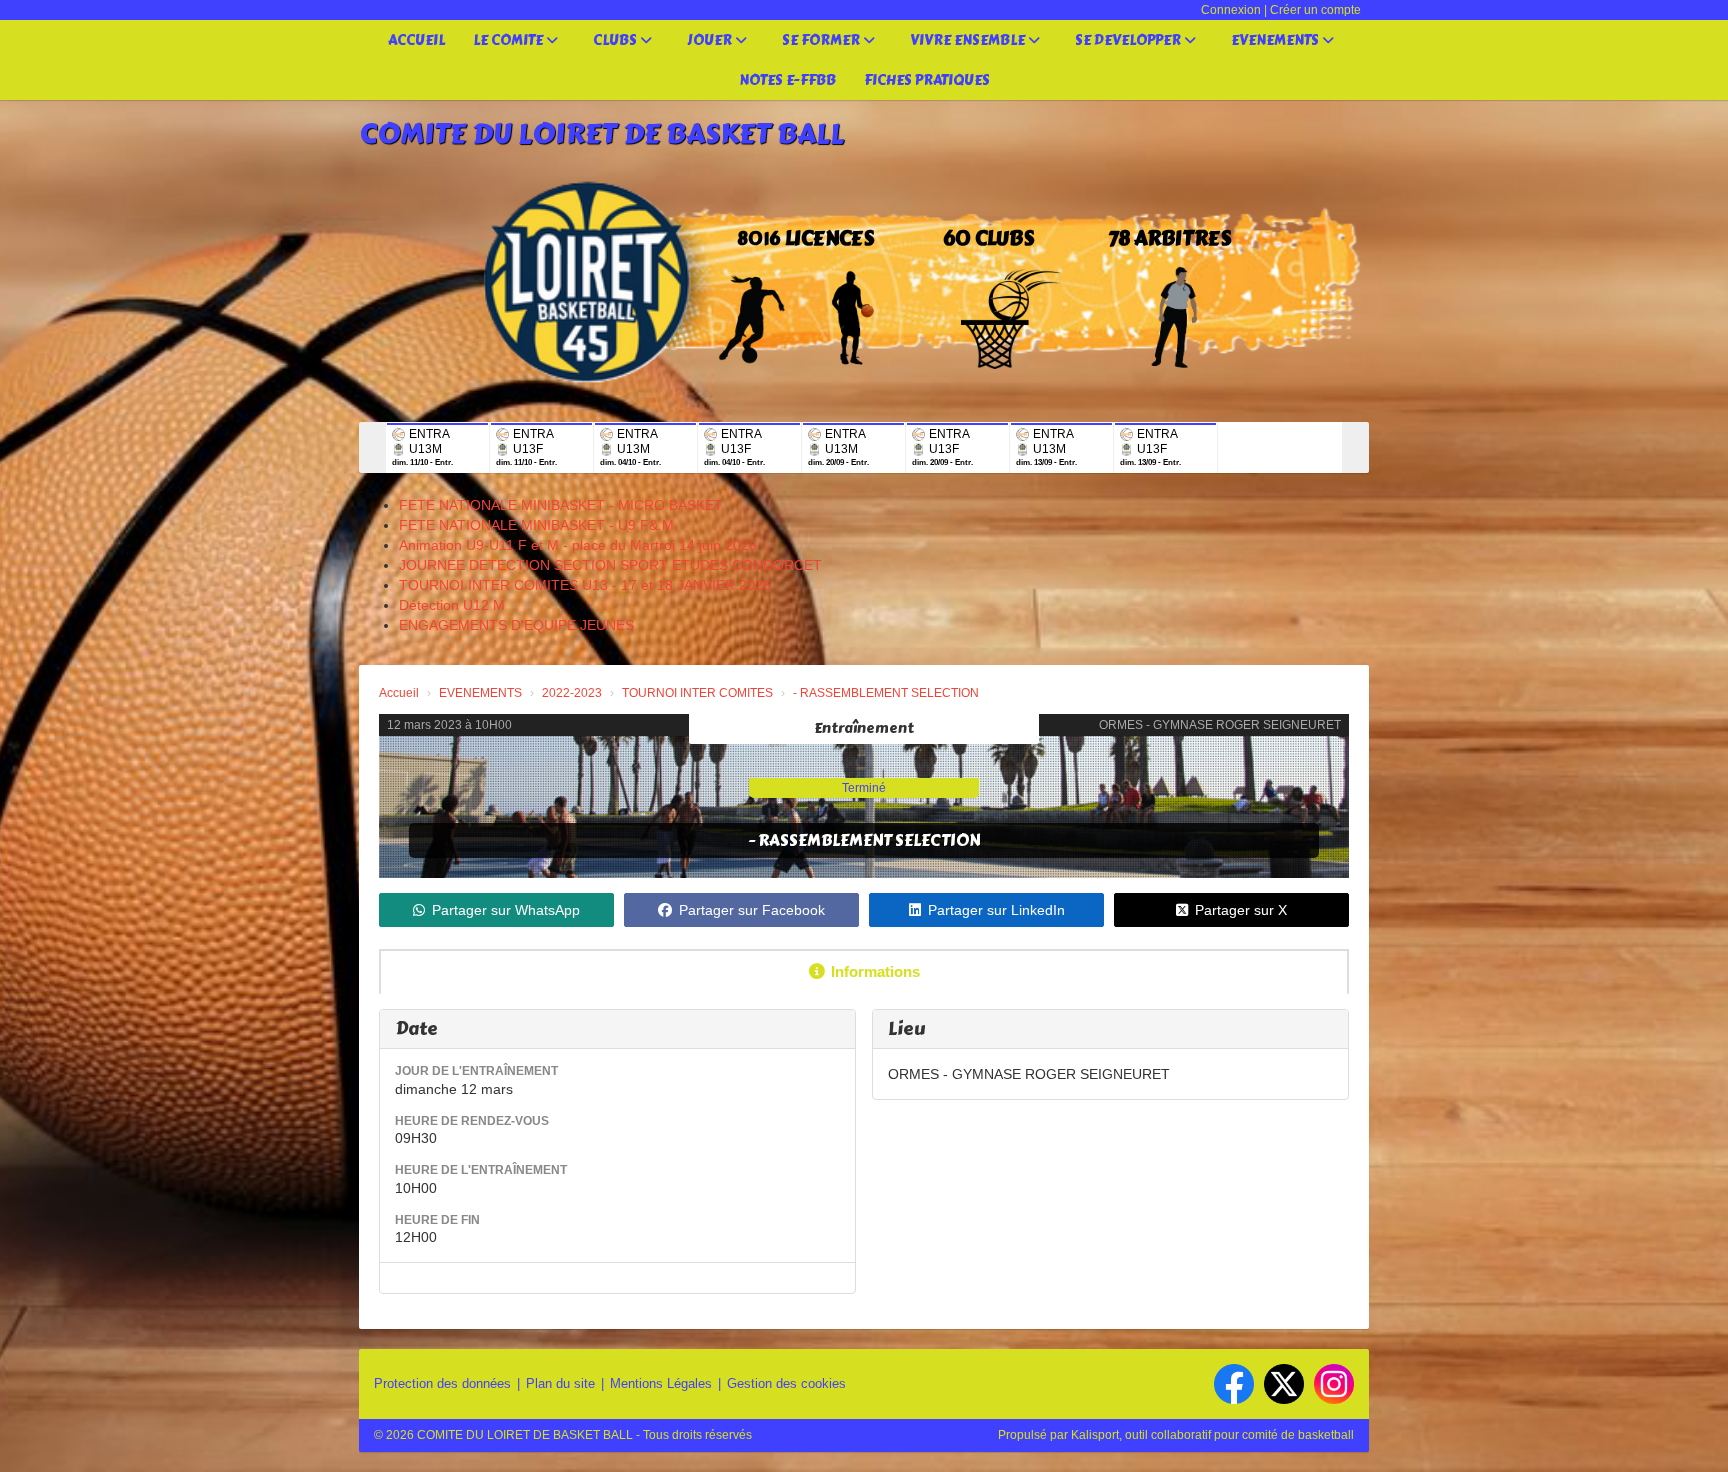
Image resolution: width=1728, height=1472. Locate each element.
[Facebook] (1234, 1384)
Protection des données (442, 1383)
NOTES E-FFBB (787, 80)
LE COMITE (509, 40)
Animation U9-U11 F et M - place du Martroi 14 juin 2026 (578, 545)
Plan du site (560, 1383)
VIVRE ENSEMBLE (969, 40)
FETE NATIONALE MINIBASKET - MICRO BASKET (561, 505)
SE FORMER (822, 40)
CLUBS (616, 40)
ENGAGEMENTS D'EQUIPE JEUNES (516, 625)
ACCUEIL (416, 40)
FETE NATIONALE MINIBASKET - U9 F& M (536, 525)
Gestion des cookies (786, 1383)
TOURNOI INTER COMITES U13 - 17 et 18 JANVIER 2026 (585, 585)
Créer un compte (1315, 10)
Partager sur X (1241, 910)
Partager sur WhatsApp (506, 910)
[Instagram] (1334, 1384)
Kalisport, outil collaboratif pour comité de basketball (1212, 1435)
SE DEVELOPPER (1129, 40)
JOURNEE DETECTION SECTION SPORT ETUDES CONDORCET (610, 565)
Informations (875, 971)
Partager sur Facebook (752, 910)
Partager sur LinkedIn (996, 910)
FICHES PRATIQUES (927, 80)
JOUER (711, 40)
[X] (1284, 1384)
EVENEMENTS (1276, 40)
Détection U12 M (452, 605)
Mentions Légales (661, 1383)
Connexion (1231, 10)
